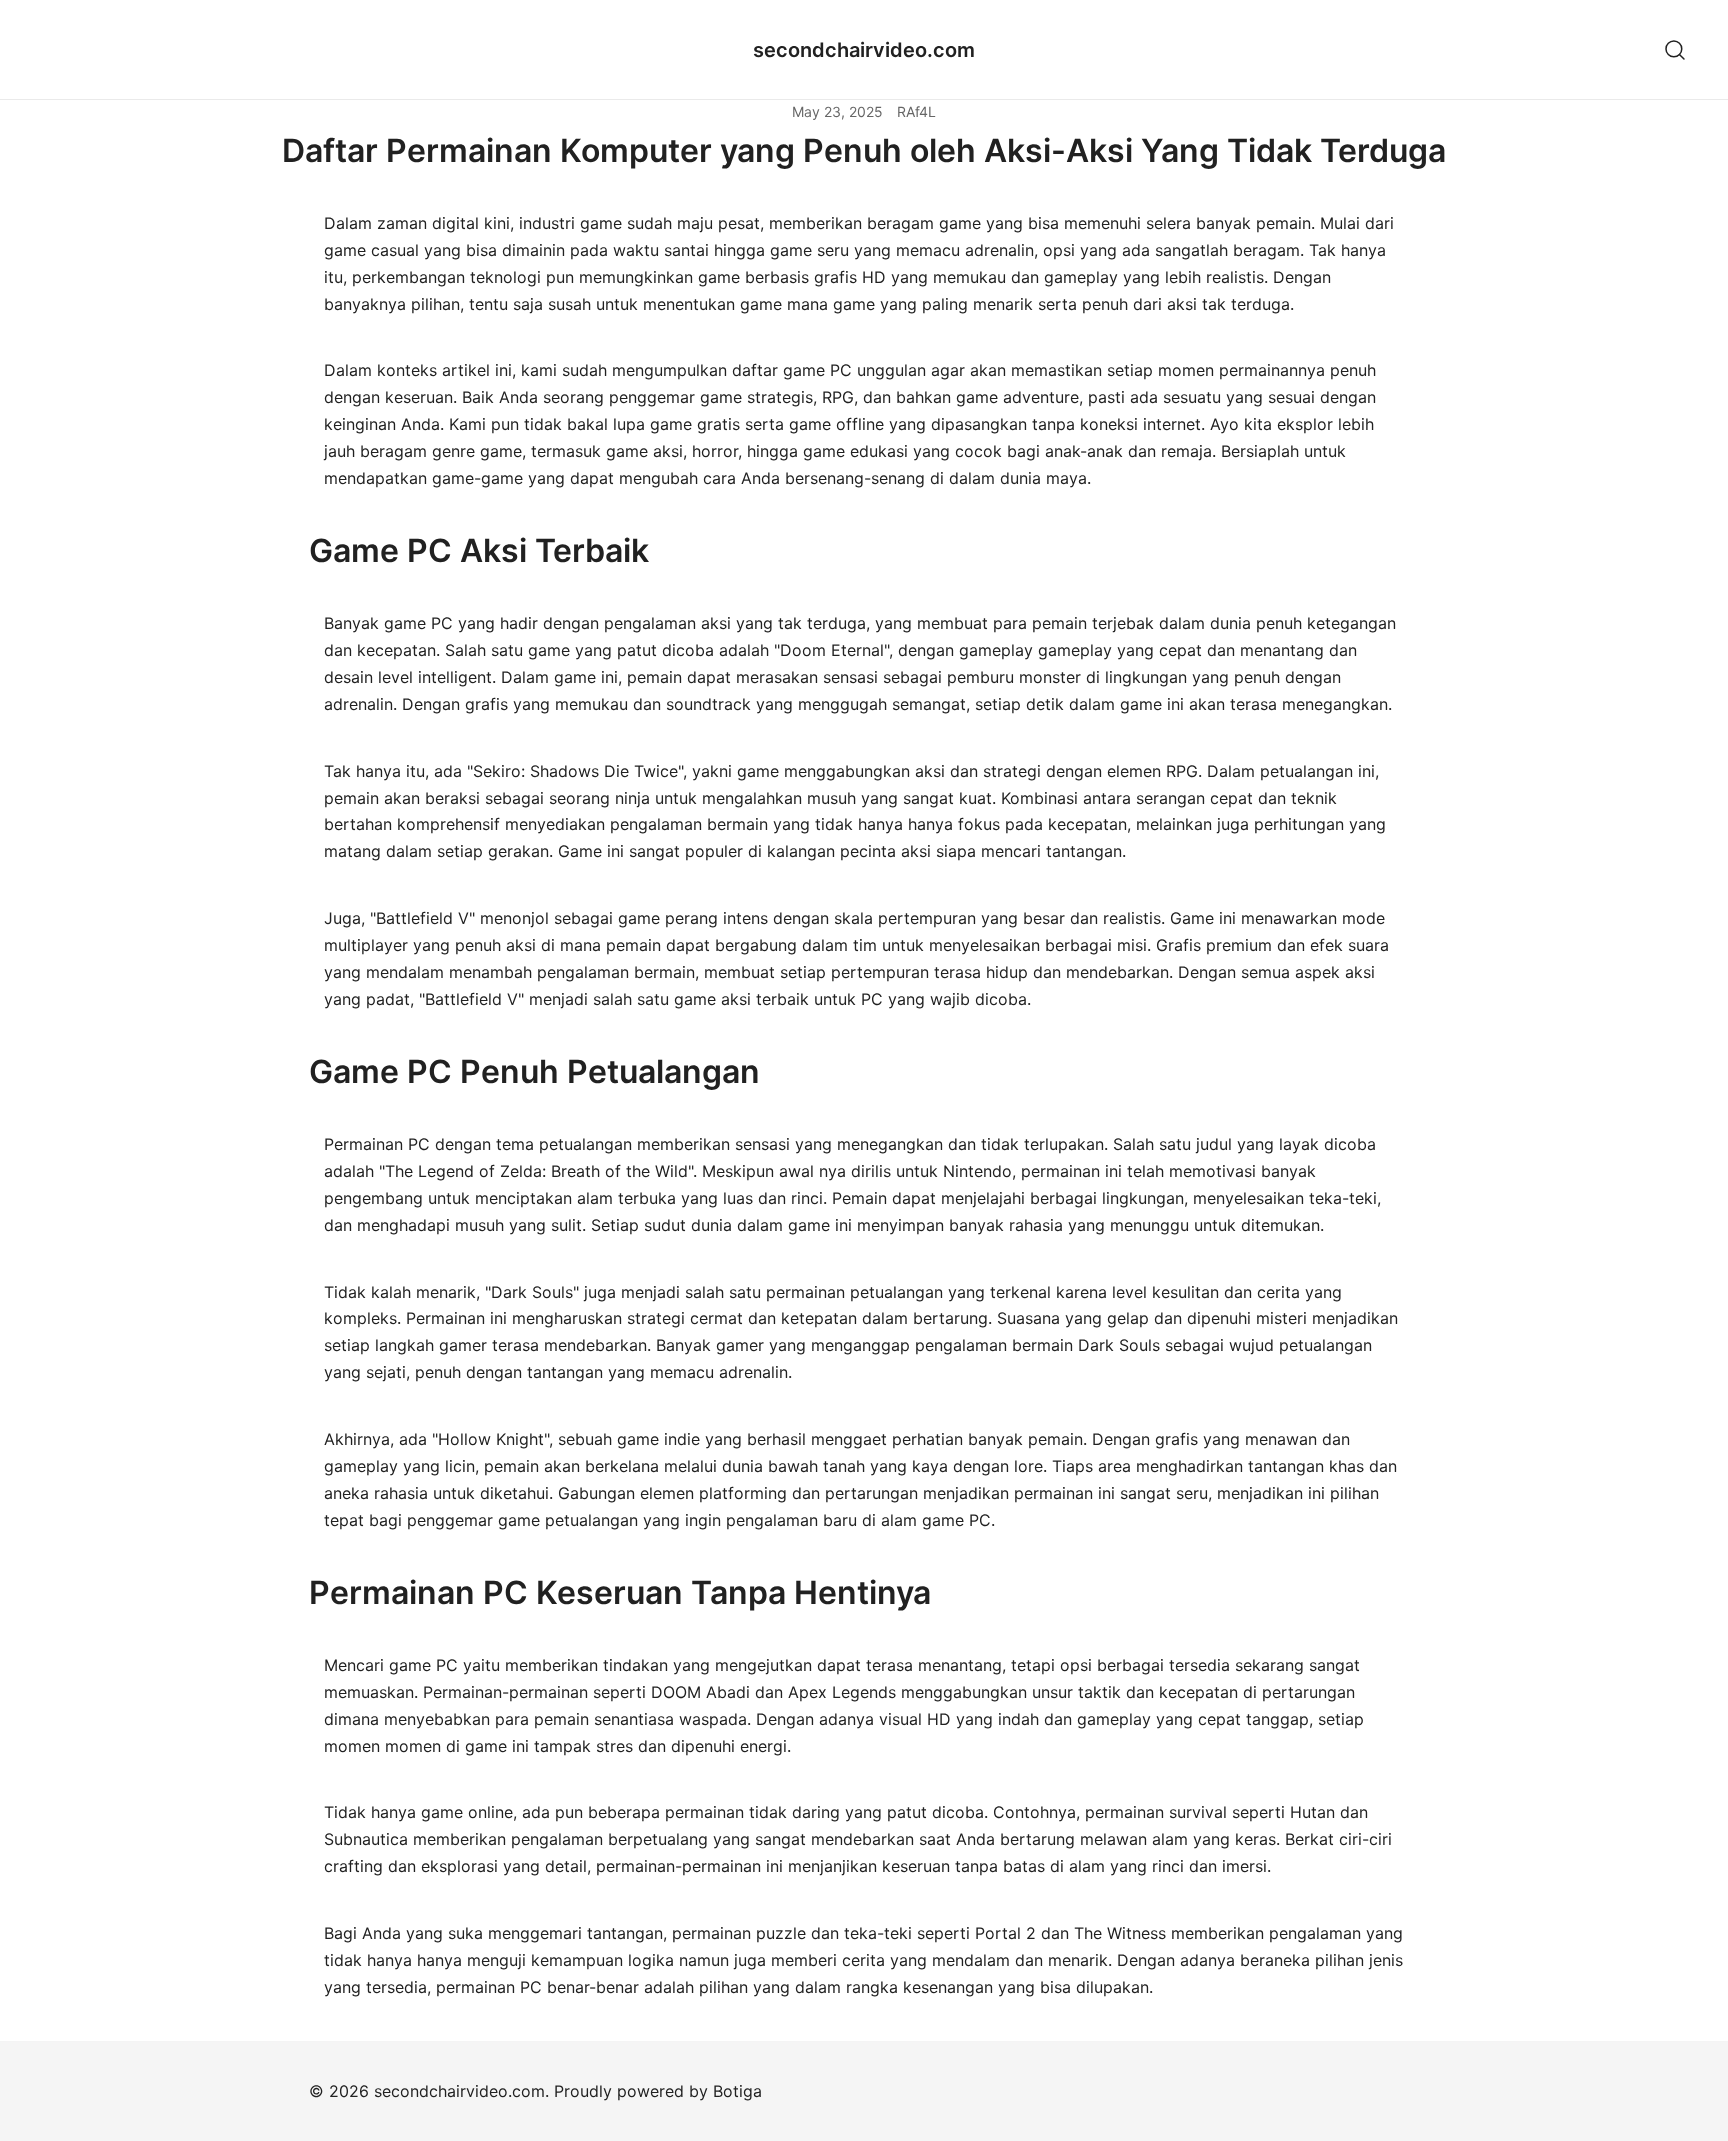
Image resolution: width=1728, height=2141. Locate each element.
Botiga (737, 2091)
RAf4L (916, 111)
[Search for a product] (1675, 49)
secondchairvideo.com (864, 50)
